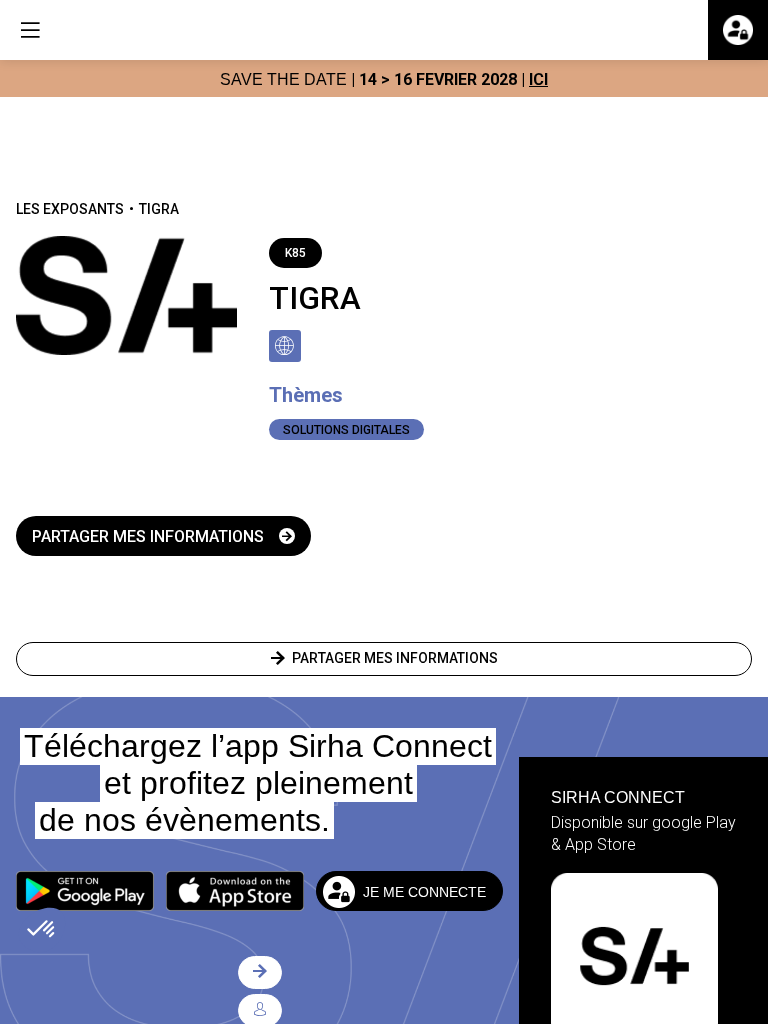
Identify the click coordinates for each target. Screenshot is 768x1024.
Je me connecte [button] (424, 891)
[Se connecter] (738, 30)
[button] (85, 891)
